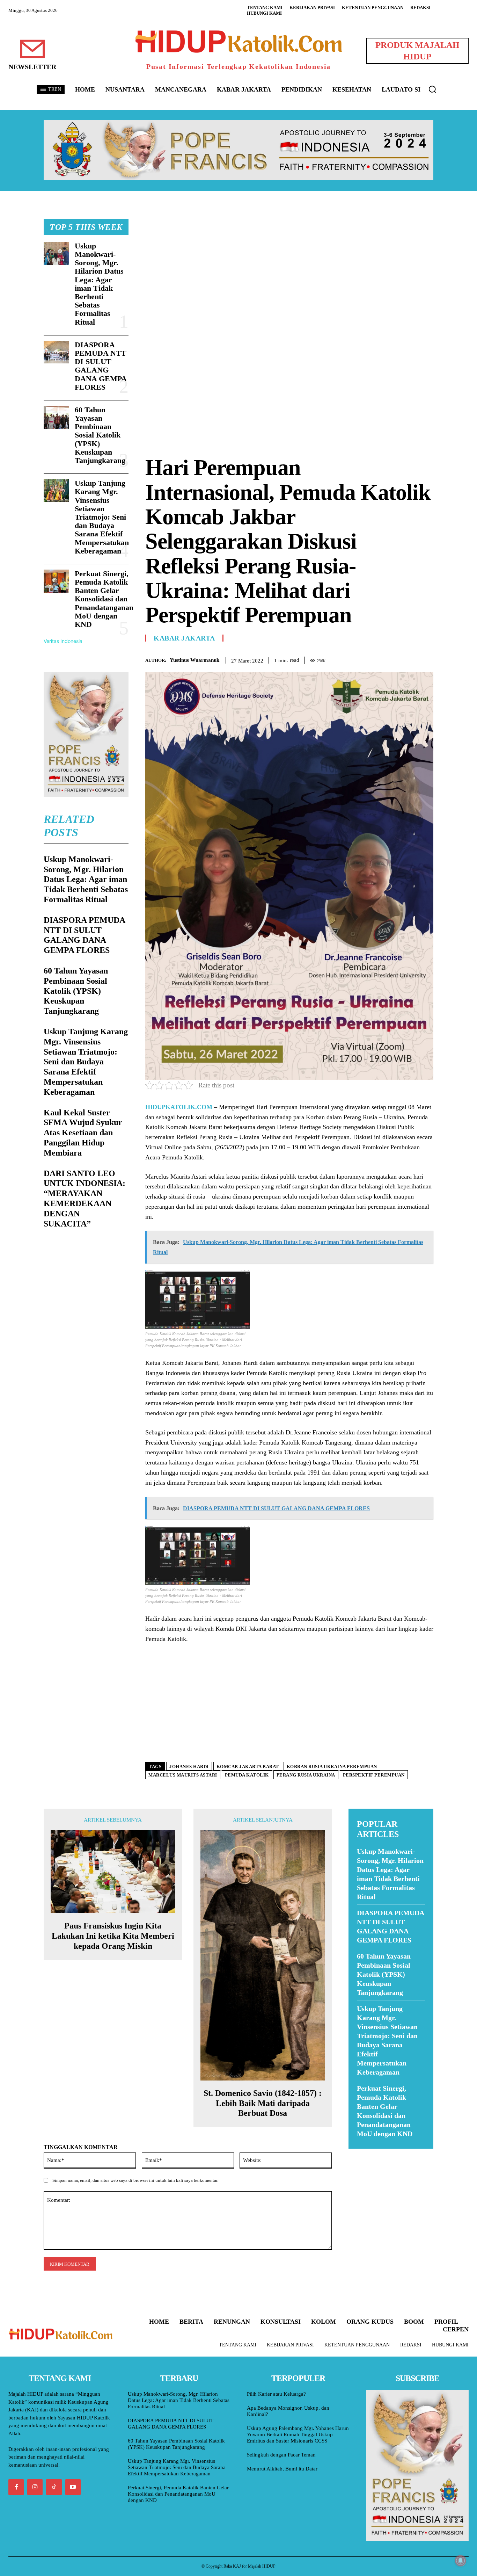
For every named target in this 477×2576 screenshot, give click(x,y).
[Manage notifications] (461, 2561)
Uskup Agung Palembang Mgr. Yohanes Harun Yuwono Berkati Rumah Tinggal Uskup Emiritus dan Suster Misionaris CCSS (298, 2434)
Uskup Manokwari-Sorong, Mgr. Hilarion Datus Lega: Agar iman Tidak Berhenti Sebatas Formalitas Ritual (99, 284)
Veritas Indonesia (63, 641)
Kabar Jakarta (184, 638)
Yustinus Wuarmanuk (195, 660)
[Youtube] (73, 2487)
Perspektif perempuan (374, 1775)
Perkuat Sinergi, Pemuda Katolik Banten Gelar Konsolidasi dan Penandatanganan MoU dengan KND (104, 599)
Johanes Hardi (189, 1767)
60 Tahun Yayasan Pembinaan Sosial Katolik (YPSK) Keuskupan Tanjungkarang (100, 435)
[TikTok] (54, 2487)
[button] (432, 89)
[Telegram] (426, 659)
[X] (394, 659)
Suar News (362, 2153)
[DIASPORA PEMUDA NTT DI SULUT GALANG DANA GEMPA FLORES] (56, 352)
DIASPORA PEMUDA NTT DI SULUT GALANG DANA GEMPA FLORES (101, 366)
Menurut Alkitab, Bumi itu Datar (282, 2469)
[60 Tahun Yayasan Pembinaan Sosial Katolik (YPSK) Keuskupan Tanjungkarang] (56, 417)
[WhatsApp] (410, 659)
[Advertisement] (289, 268)
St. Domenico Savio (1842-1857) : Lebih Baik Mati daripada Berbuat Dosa (263, 2103)
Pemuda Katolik (247, 1775)
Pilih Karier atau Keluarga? (276, 2394)
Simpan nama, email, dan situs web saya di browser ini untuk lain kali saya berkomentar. (135, 2180)
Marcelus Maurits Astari (183, 1775)
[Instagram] (35, 2487)
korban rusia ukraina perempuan (332, 1767)
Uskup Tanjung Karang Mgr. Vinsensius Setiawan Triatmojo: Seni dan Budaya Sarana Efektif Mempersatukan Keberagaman (102, 517)
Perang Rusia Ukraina (306, 1775)
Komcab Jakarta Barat (248, 1767)
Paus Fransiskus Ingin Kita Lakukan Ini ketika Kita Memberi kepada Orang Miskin (113, 1936)
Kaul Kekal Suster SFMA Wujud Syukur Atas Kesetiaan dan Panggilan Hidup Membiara (83, 1133)
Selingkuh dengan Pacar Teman (281, 2455)
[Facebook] (378, 659)
